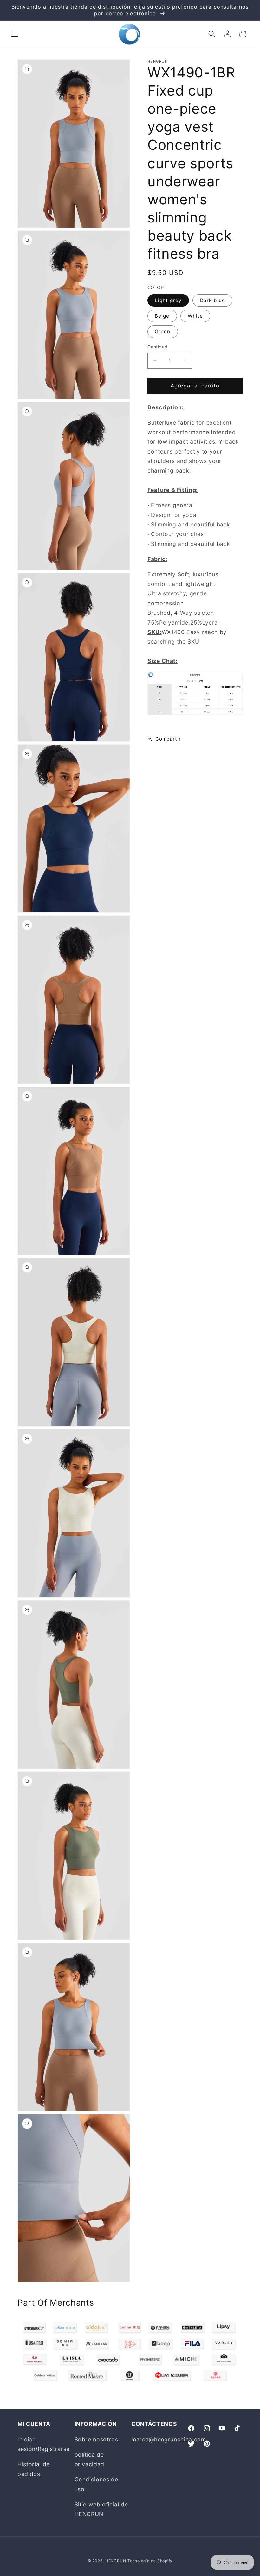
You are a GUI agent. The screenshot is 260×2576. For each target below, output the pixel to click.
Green (163, 331)
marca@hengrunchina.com (169, 2439)
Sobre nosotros (96, 2439)
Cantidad (158, 347)
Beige (162, 316)
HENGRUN (116, 2561)
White (195, 316)
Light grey (168, 300)
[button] (15, 34)
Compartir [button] (168, 739)
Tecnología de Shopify (150, 2561)
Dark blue (212, 300)
